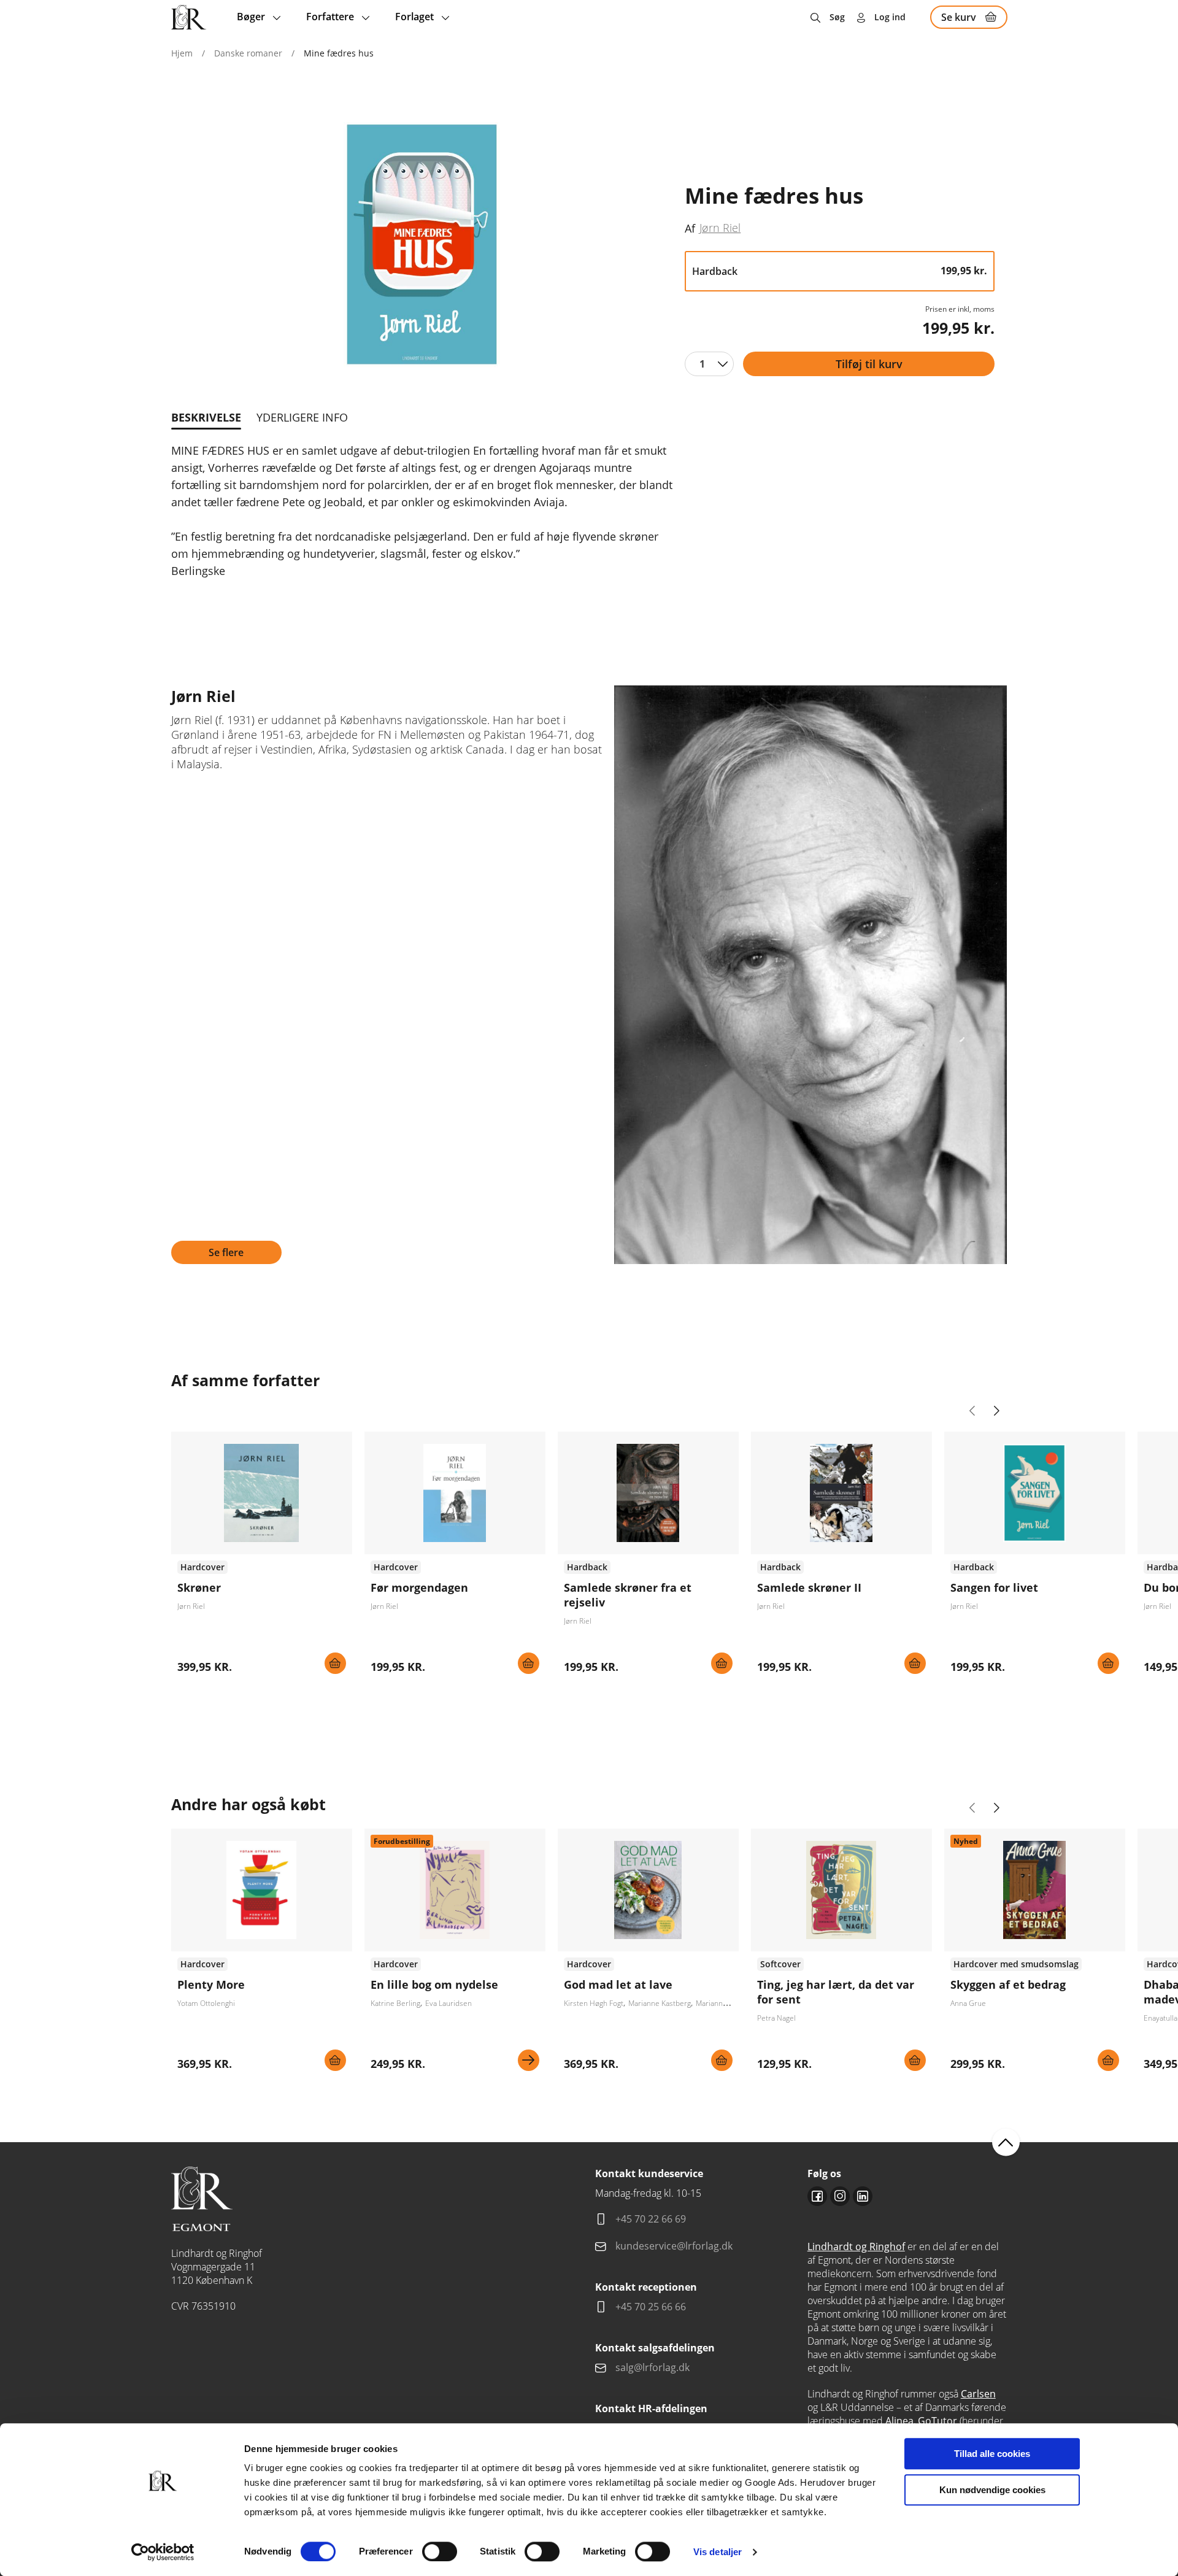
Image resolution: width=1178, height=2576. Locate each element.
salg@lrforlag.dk (653, 2367)
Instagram (840, 2196)
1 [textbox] (702, 364)
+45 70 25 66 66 (651, 2307)
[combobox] (709, 364)
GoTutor (937, 2421)
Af (690, 228)
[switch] (440, 2551)
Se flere (226, 1252)
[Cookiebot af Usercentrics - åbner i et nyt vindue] (163, 2552)
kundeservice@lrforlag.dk (674, 2246)
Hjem (182, 53)
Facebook (817, 2196)
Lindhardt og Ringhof (856, 2246)
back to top (1006, 2142)
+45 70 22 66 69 (651, 2219)
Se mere (529, 2060)
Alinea (899, 2421)
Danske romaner (248, 53)
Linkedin (863, 2196)
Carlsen (978, 2394)
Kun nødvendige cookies (992, 2490)
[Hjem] (189, 17)
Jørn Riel (720, 228)
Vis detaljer (718, 2552)
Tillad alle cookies (992, 2454)
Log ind (890, 17)
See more (262, 1557)
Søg (837, 17)
